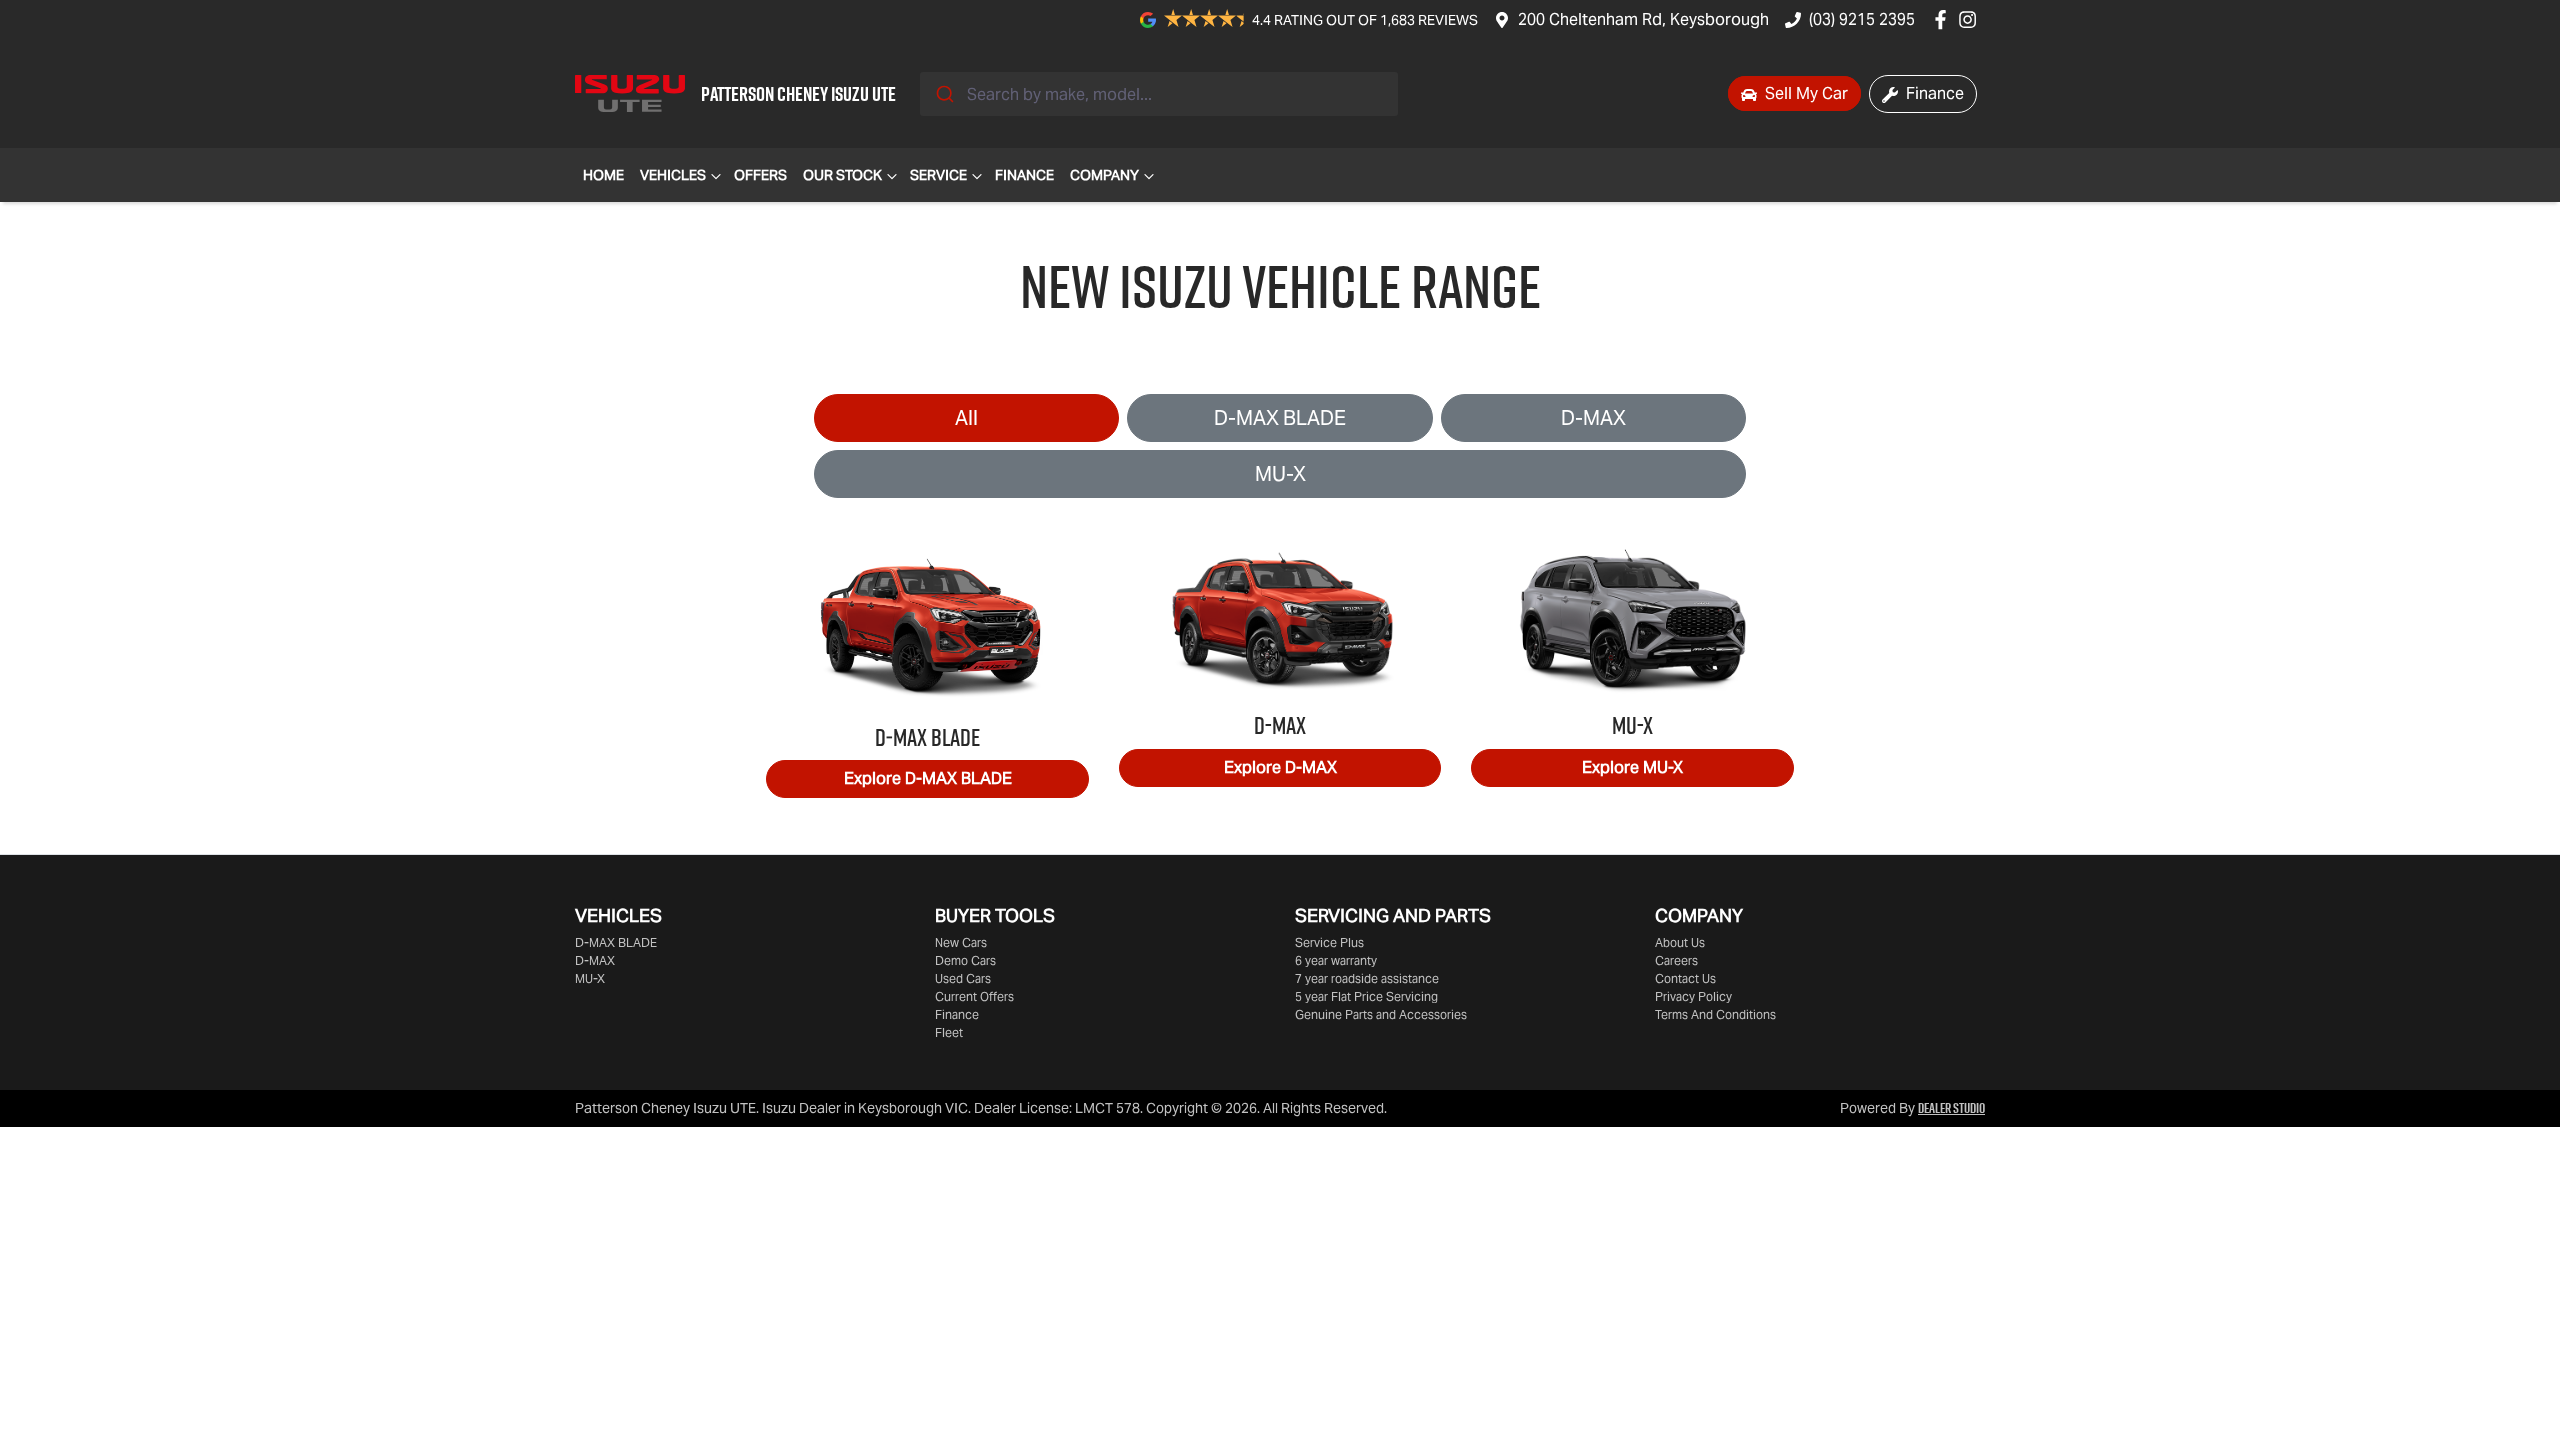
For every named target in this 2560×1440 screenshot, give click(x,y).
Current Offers (974, 996)
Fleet (949, 1032)
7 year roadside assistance (1367, 978)
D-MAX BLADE (1280, 418)
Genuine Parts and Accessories (1381, 1014)
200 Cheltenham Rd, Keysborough (1643, 19)
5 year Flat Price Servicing (1366, 996)
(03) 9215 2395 (1862, 19)
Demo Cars (965, 960)
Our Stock (842, 175)
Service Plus (1329, 942)
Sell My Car (1804, 93)
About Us (1680, 942)
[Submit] (943, 94)
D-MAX (1593, 418)
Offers (760, 175)
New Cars (961, 942)
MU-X (1280, 474)
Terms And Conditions (1715, 1014)
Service (938, 175)
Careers (1676, 960)
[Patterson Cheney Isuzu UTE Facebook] (1944, 19)
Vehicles (673, 175)
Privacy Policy (1693, 996)
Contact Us (1685, 978)
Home (603, 175)
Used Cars (963, 978)
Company (1104, 175)
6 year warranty (1336, 960)
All (966, 418)
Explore (928, 778)
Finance (1933, 93)
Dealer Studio (1951, 1108)
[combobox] (1159, 94)
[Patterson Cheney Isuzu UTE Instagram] (1971, 19)
